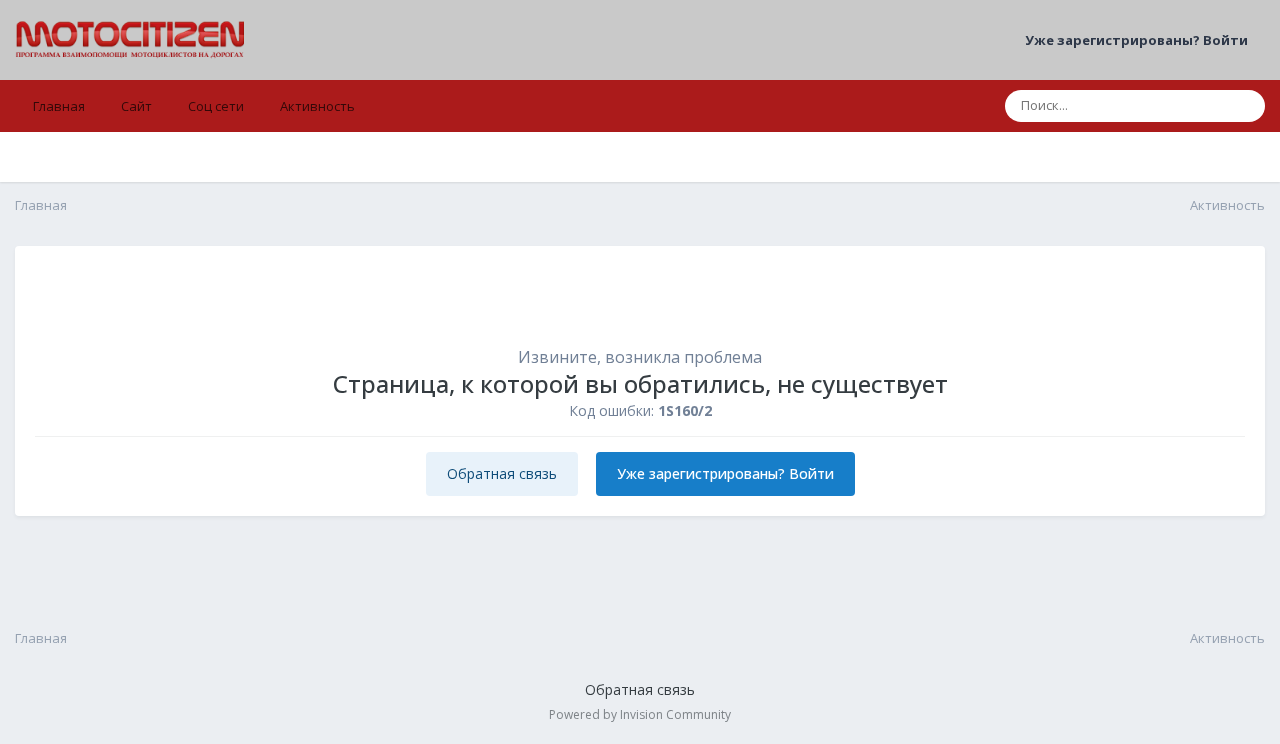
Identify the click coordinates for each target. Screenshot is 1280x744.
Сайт (136, 106)
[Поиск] (1244, 106)
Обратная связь (502, 473)
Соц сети (216, 106)
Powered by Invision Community (640, 714)
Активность (317, 106)
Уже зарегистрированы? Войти (1139, 40)
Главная (59, 106)
